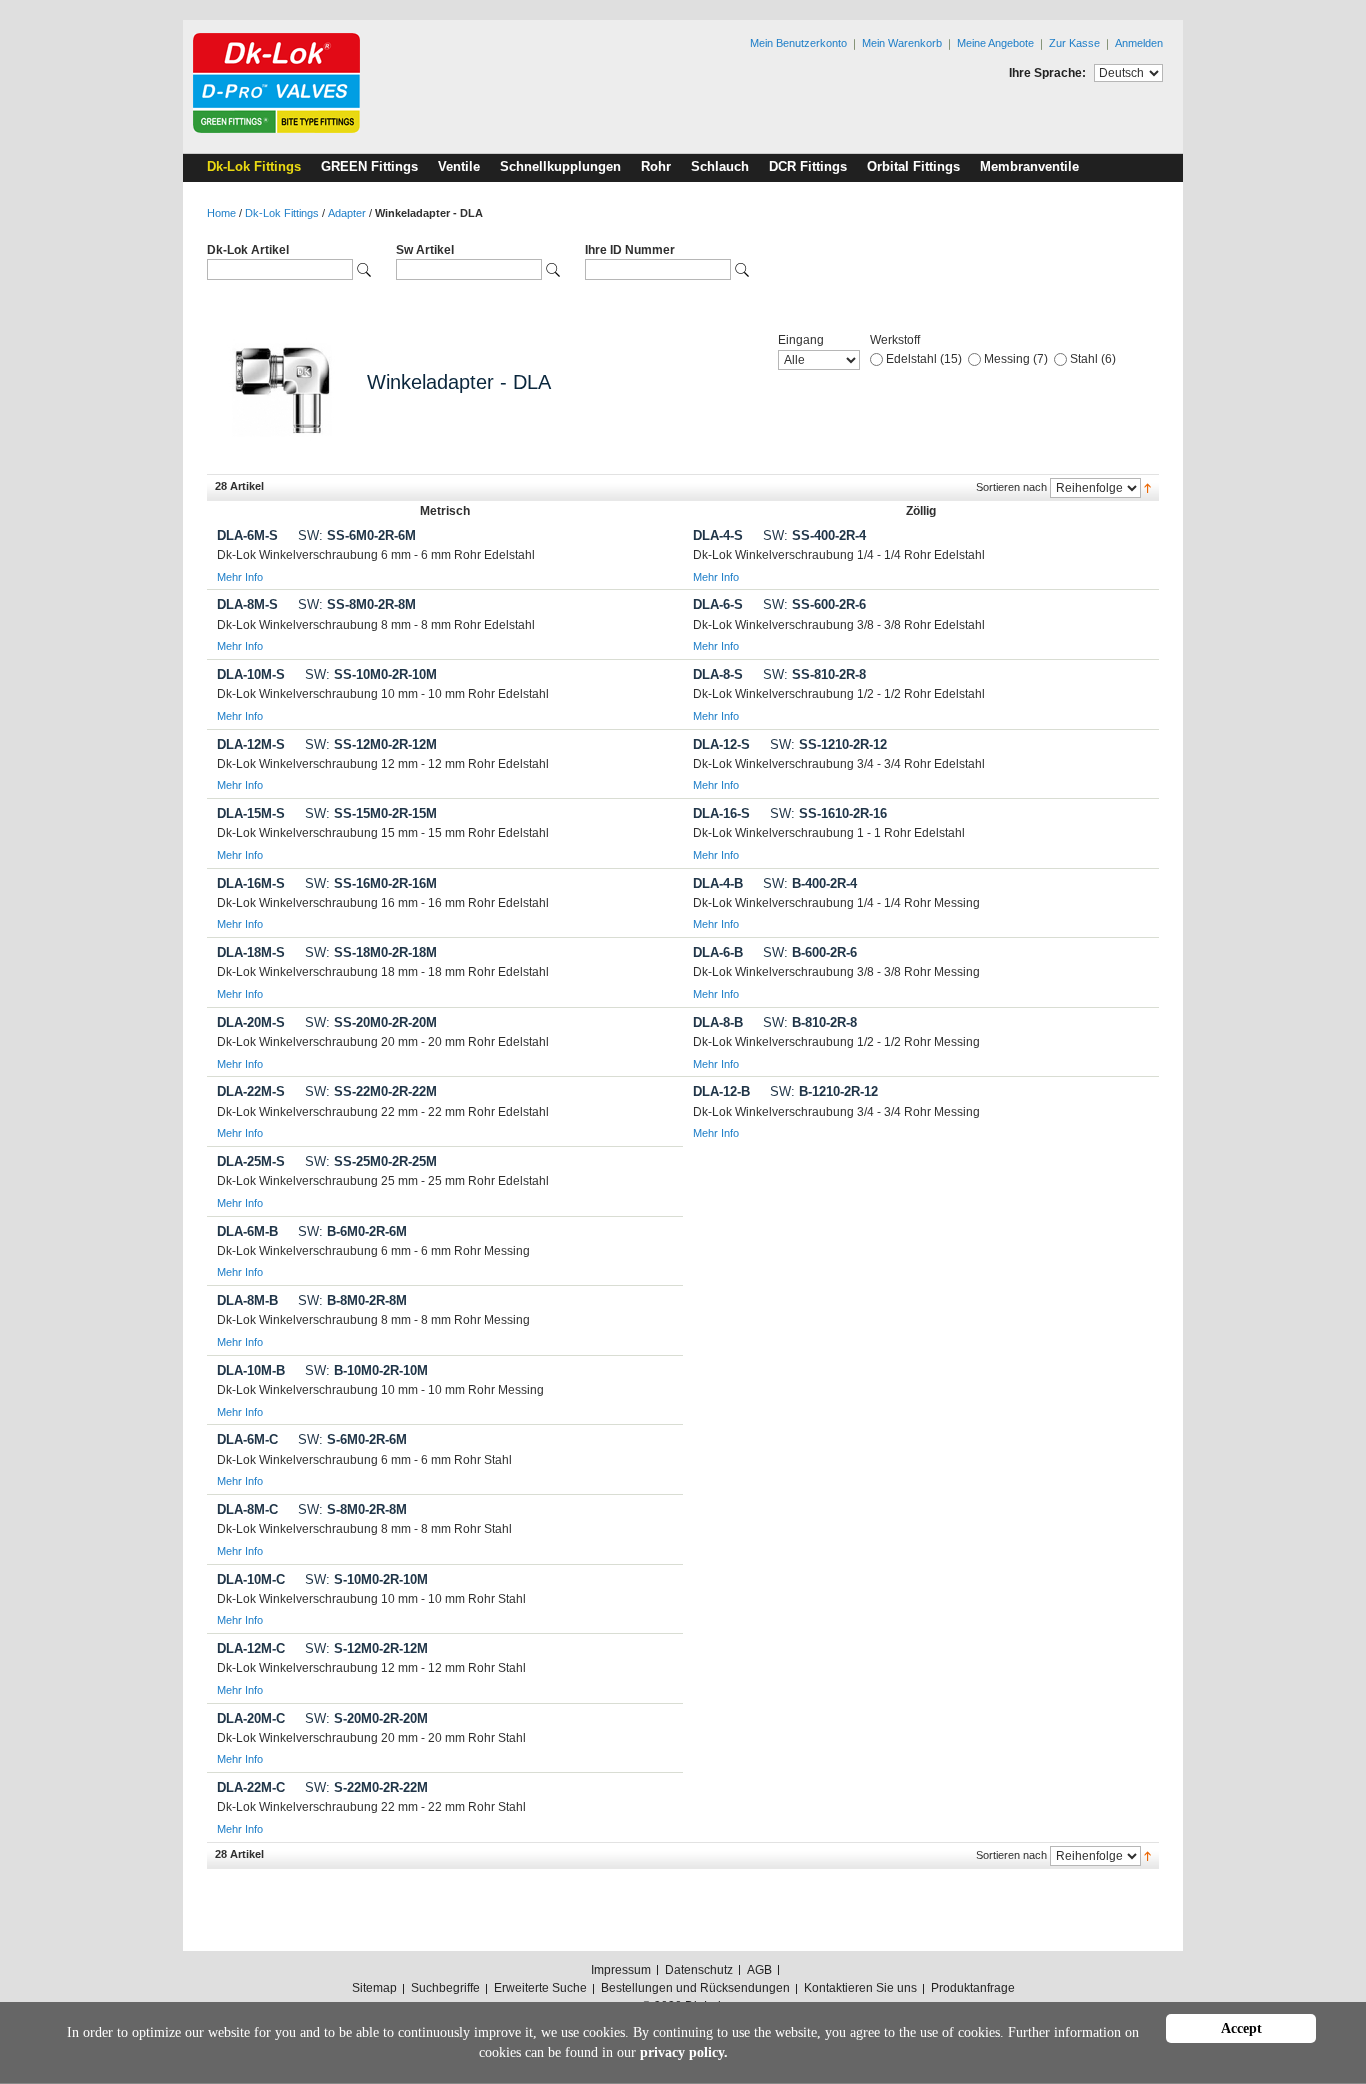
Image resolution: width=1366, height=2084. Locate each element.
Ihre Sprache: (1047, 73)
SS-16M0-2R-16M (371, 883)
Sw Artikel (425, 250)
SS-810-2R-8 (814, 674)
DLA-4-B (718, 883)
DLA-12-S (721, 744)
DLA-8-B (718, 1022)
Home (221, 213)
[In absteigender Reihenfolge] (1147, 487)
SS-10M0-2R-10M (371, 674)
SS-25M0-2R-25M (371, 1161)
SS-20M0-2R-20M (371, 1022)
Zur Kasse (1074, 43)
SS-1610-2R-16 (828, 813)
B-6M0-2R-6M (352, 1231)
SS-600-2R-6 (814, 604)
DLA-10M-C (251, 1579)
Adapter (347, 213)
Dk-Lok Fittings (282, 213)
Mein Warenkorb (902, 43)
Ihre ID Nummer (630, 250)
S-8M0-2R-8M (352, 1509)
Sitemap (374, 1988)
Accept (1241, 2028)
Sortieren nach (1011, 487)
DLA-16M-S (251, 883)
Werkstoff (895, 340)
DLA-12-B (721, 1091)
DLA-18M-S (251, 952)
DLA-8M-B (247, 1300)
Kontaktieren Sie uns (860, 1988)
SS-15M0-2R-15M (371, 813)
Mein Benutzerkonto (798, 43)
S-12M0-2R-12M (366, 1648)
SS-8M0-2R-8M (357, 604)
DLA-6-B (718, 952)
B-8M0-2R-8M (352, 1300)
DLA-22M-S (251, 1091)
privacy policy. (684, 2052)
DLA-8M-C (247, 1509)
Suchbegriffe (445, 1988)
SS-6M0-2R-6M (357, 535)
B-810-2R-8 (810, 1022)
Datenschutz (699, 1970)
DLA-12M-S (251, 744)
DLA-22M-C (251, 1787)
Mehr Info (240, 577)
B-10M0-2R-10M (366, 1370)
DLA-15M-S (251, 813)
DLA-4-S (718, 535)
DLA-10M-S (251, 674)
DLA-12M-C (251, 1648)
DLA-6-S (718, 604)
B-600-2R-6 (810, 952)
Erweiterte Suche (540, 1988)
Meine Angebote (995, 43)
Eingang (801, 340)
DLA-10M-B (251, 1370)
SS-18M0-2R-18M (371, 952)
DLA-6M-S (247, 535)
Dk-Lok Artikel (248, 250)
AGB (759, 1970)
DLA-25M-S (251, 1161)
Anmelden (1139, 43)
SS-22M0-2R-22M (371, 1091)
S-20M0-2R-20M (366, 1718)
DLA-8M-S (247, 604)
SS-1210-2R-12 (828, 744)
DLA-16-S (721, 813)
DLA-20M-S (251, 1022)
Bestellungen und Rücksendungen (695, 1988)
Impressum (621, 1970)
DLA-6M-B (247, 1231)
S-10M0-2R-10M (366, 1579)
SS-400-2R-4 (814, 535)
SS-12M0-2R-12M (371, 744)
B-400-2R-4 (810, 883)
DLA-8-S (718, 674)
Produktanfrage (973, 1988)
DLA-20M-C (251, 1718)
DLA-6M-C (247, 1439)
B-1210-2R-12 (824, 1091)
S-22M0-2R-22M (366, 1787)
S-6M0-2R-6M (352, 1439)
